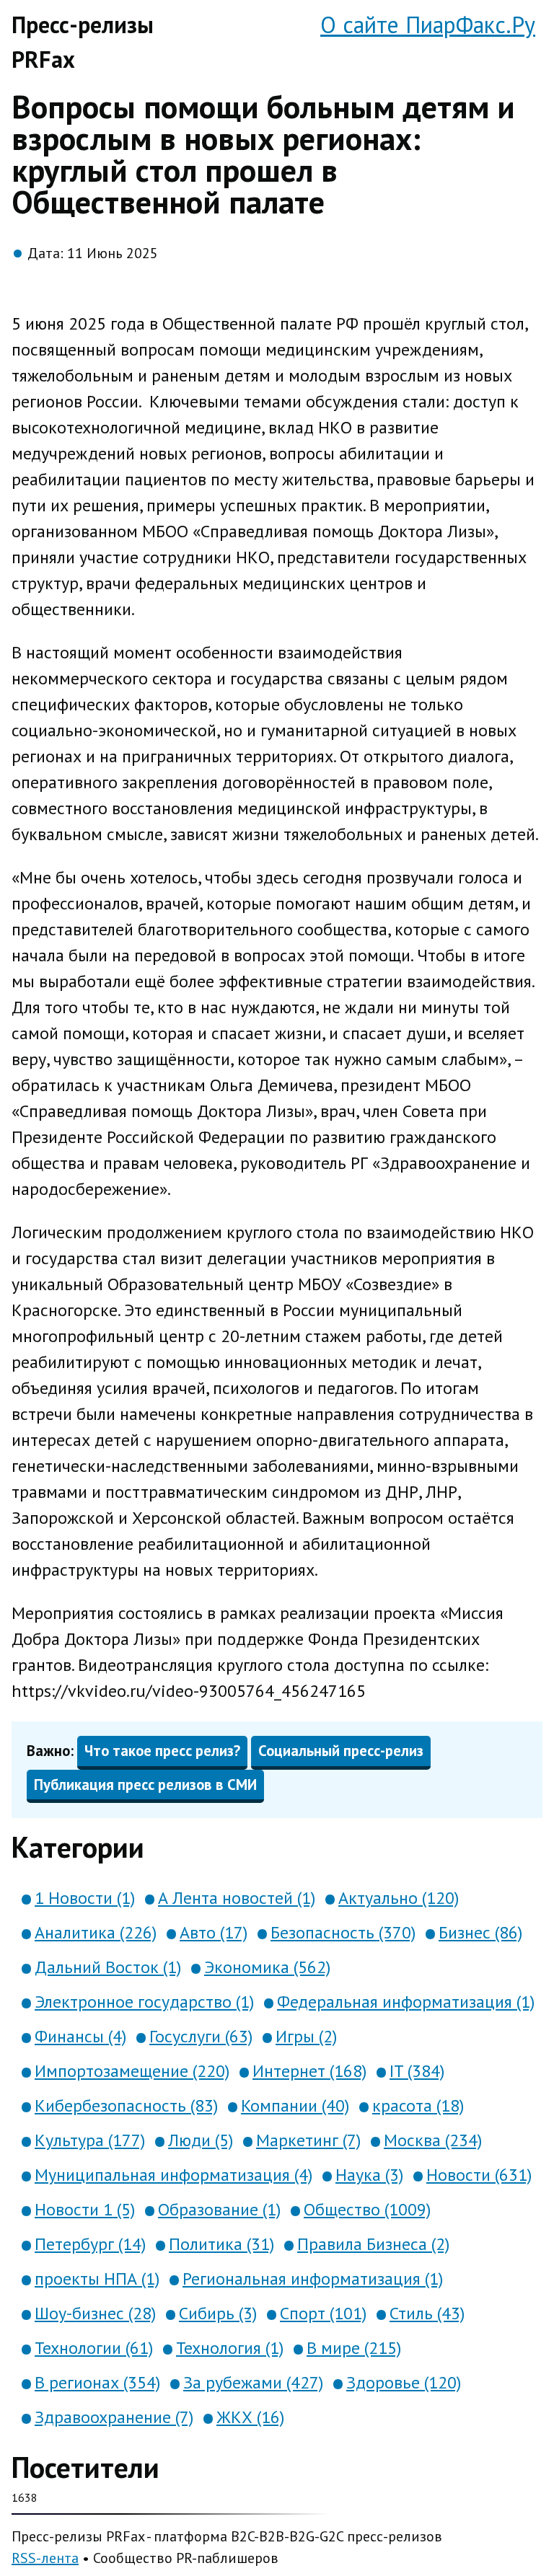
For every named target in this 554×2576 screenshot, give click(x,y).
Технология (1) (230, 2348)
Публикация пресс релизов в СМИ (145, 1785)
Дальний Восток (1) (108, 1967)
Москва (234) (433, 2140)
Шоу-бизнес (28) (95, 2313)
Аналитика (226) (96, 1932)
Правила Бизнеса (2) (373, 2244)
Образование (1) (219, 2209)
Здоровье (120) (404, 2382)
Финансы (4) (80, 2036)
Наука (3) (369, 2175)
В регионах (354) (97, 2382)
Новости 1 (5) (85, 2209)
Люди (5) (201, 2140)
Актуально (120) (399, 1898)
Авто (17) (214, 1932)
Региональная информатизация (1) (313, 2279)
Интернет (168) (309, 2071)
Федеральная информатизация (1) (406, 2002)
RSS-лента (45, 2558)
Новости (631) (479, 2175)
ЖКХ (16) (250, 2417)
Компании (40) (295, 2105)
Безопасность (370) (343, 1932)
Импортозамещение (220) (132, 2071)
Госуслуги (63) (201, 2036)
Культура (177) (90, 2140)
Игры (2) (306, 2036)
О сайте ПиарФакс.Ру (428, 25)
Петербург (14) (90, 2244)
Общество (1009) (367, 2209)
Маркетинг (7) (308, 2140)
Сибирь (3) (218, 2313)
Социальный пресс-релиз (341, 1751)
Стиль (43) (427, 2313)
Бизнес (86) (480, 1932)
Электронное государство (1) (144, 2002)
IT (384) (417, 2071)
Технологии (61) (94, 2348)
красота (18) (418, 2105)
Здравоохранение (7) (114, 2417)
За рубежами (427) (253, 2382)
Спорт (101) (323, 2313)
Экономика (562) (267, 1967)
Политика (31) (221, 2244)
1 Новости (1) (85, 1898)
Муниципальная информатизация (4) (173, 2175)
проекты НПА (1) (97, 2279)
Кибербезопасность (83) (126, 2105)
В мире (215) (354, 2348)
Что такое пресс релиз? (162, 1751)
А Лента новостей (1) (237, 1898)
